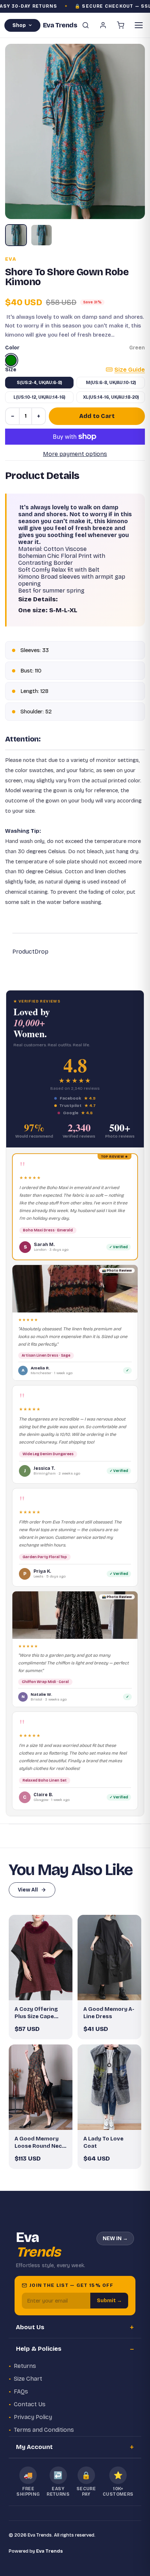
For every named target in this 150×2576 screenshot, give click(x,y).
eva (11, 259)
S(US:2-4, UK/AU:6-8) (39, 383)
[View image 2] (42, 235)
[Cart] (121, 25)
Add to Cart (97, 416)
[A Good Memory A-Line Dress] (109, 1957)
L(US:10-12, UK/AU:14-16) (39, 397)
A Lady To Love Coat (103, 2142)
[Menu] (139, 25)
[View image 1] (16, 235)
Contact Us (30, 2404)
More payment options (75, 454)
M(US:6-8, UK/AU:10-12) (111, 383)
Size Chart (28, 2379)
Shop (19, 25)
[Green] (11, 360)
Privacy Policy (33, 2417)
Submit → (109, 2301)
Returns (25, 2366)
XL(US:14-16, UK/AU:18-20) (111, 397)
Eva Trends (50, 2551)
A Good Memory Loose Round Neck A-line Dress (40, 2143)
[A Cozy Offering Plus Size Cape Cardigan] (41, 1957)
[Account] (103, 25)
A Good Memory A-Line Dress (109, 2013)
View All (28, 1890)
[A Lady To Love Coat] (109, 2087)
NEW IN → (115, 2238)
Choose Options (44, 1989)
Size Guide (130, 370)
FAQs (21, 2391)
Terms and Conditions (44, 2430)
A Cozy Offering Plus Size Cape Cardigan (36, 2013)
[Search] (86, 25)
